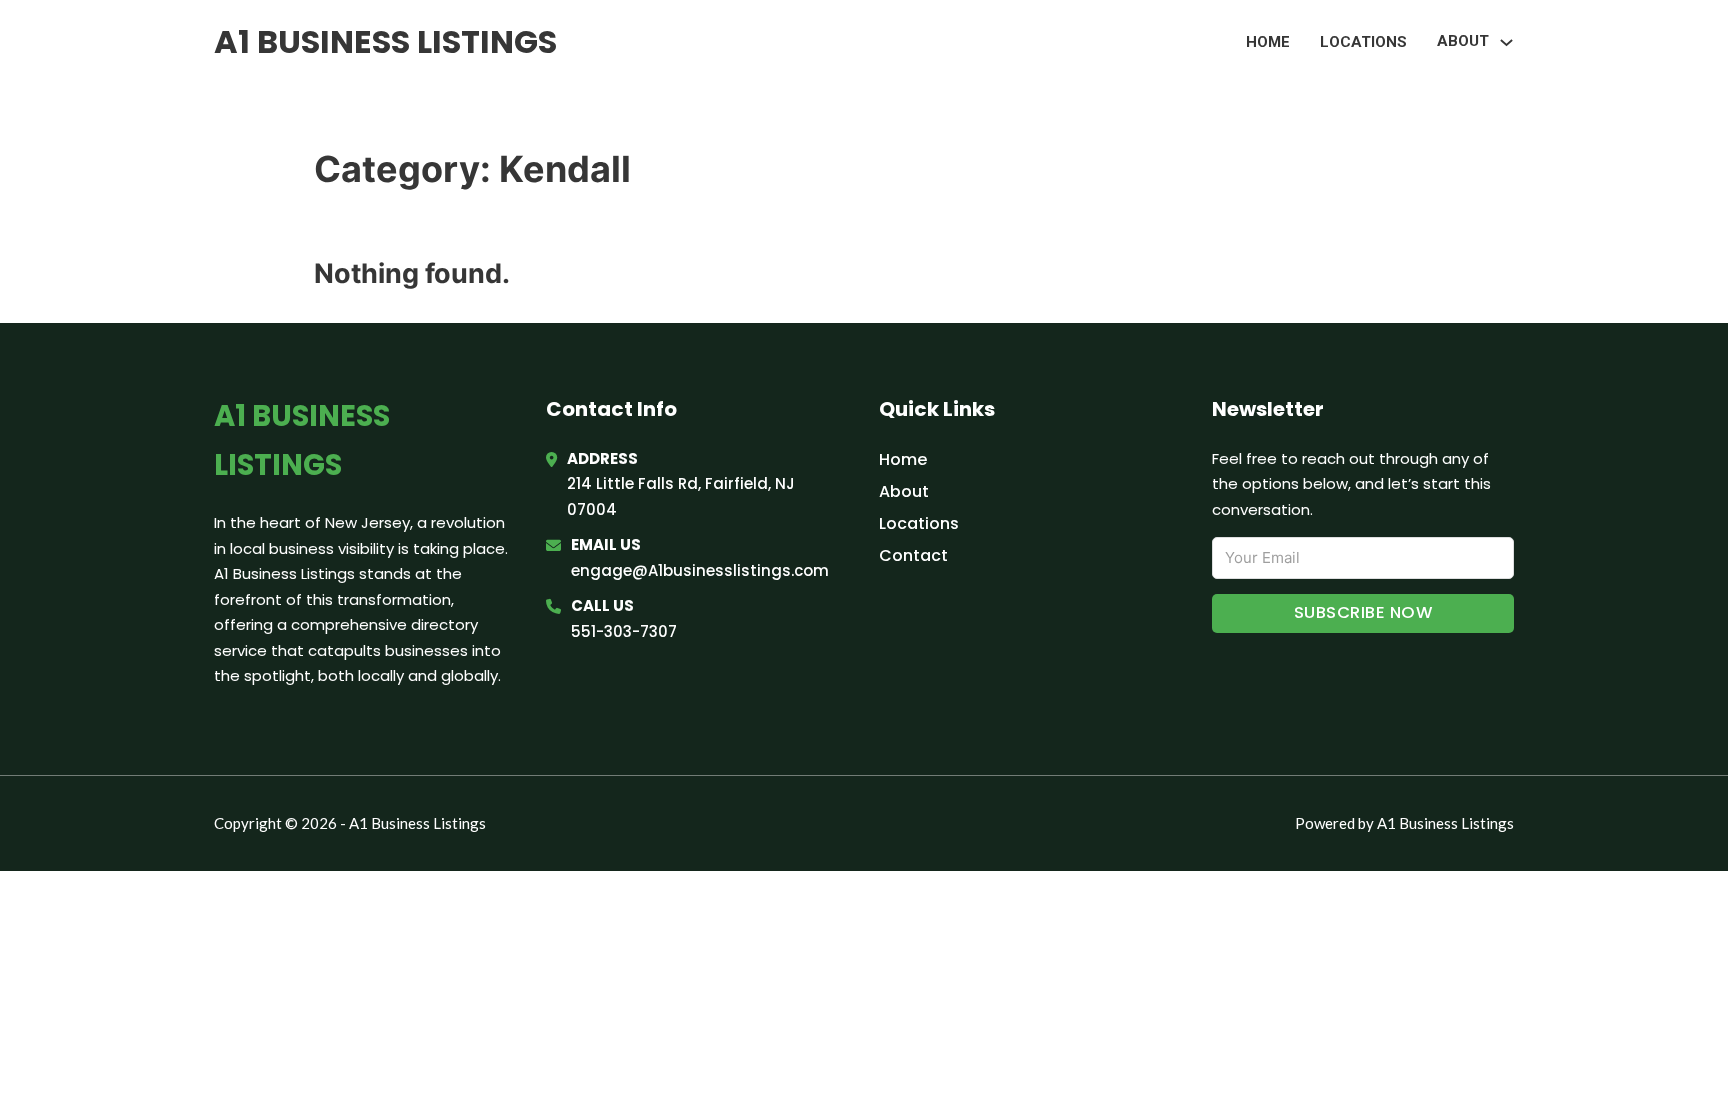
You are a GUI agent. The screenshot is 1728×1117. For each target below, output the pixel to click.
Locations (1363, 42)
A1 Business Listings (385, 41)
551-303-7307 (624, 631)
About (904, 491)
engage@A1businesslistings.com (700, 570)
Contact (913, 555)
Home (1268, 42)
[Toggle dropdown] (1506, 42)
